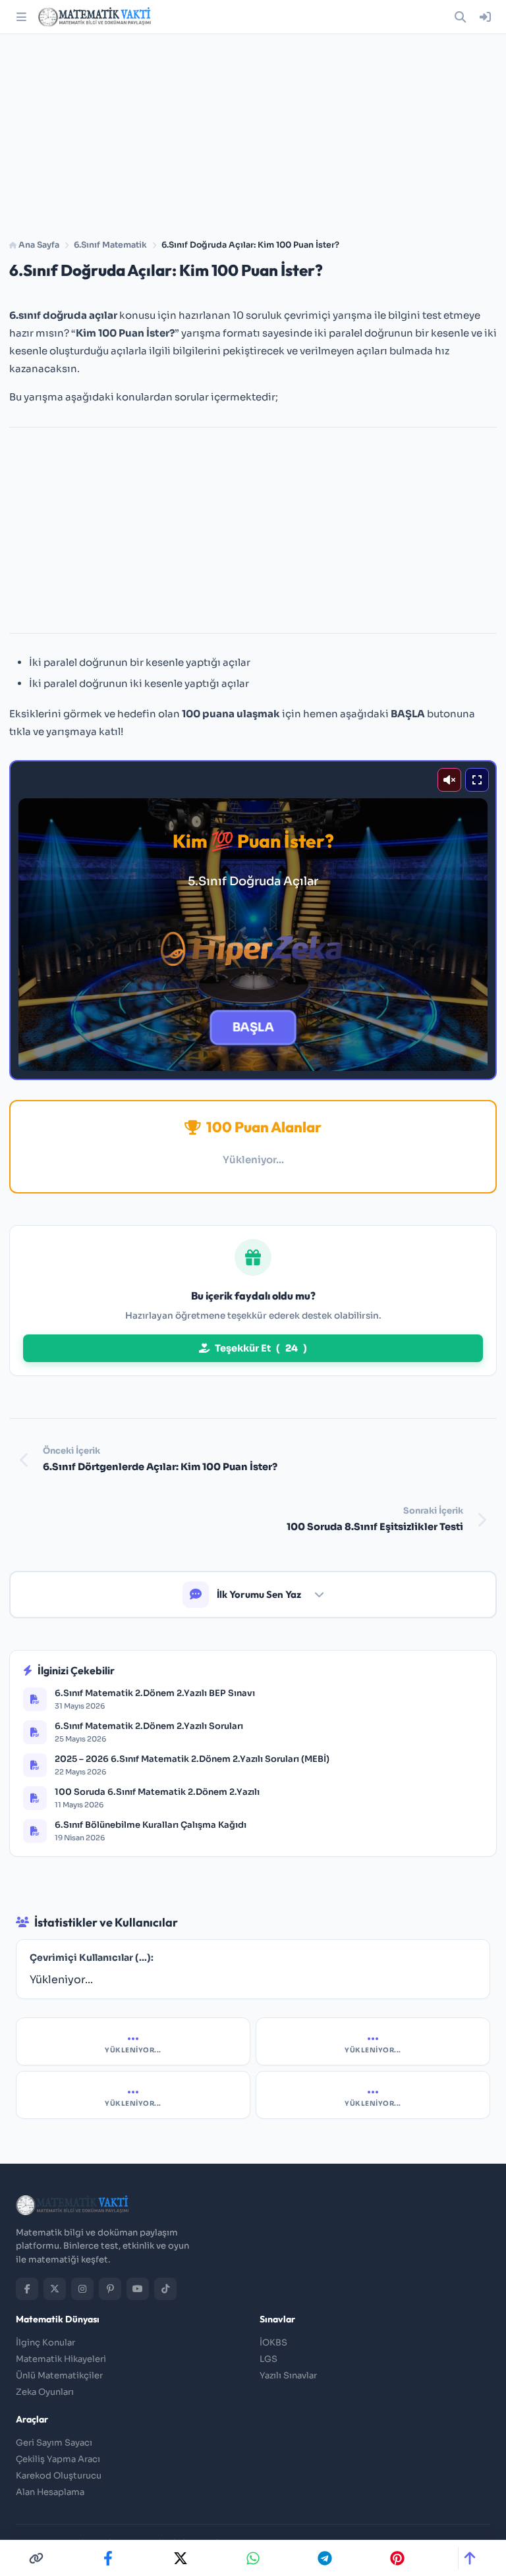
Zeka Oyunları (45, 2392)
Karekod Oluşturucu (59, 2476)
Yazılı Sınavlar (288, 2375)
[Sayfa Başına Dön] (469, 2558)
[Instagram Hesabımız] (82, 2289)
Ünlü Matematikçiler (59, 2375)
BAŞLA (253, 1028)
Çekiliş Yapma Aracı (58, 2459)
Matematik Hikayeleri (61, 2359)
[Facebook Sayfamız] (27, 2289)
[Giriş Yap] (485, 17)
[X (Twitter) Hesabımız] (55, 2289)
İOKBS (273, 2343)
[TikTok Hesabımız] (165, 2289)
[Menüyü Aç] (21, 17)
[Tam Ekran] (477, 780)
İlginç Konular (45, 2343)
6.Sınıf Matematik (110, 245)
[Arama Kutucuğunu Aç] (460, 17)
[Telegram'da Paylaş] (325, 2558)
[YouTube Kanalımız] (138, 2289)
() (261, 1348)
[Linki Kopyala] (36, 2558)
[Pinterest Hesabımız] (110, 2289)
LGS (268, 2359)
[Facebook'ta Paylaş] (108, 2558)
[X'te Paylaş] (181, 2558)
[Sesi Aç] (449, 780)
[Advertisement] (253, 132)
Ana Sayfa (38, 245)
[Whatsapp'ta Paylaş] (253, 2558)
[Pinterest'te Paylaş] (397, 2558)
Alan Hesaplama (50, 2492)
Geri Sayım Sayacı (54, 2443)
